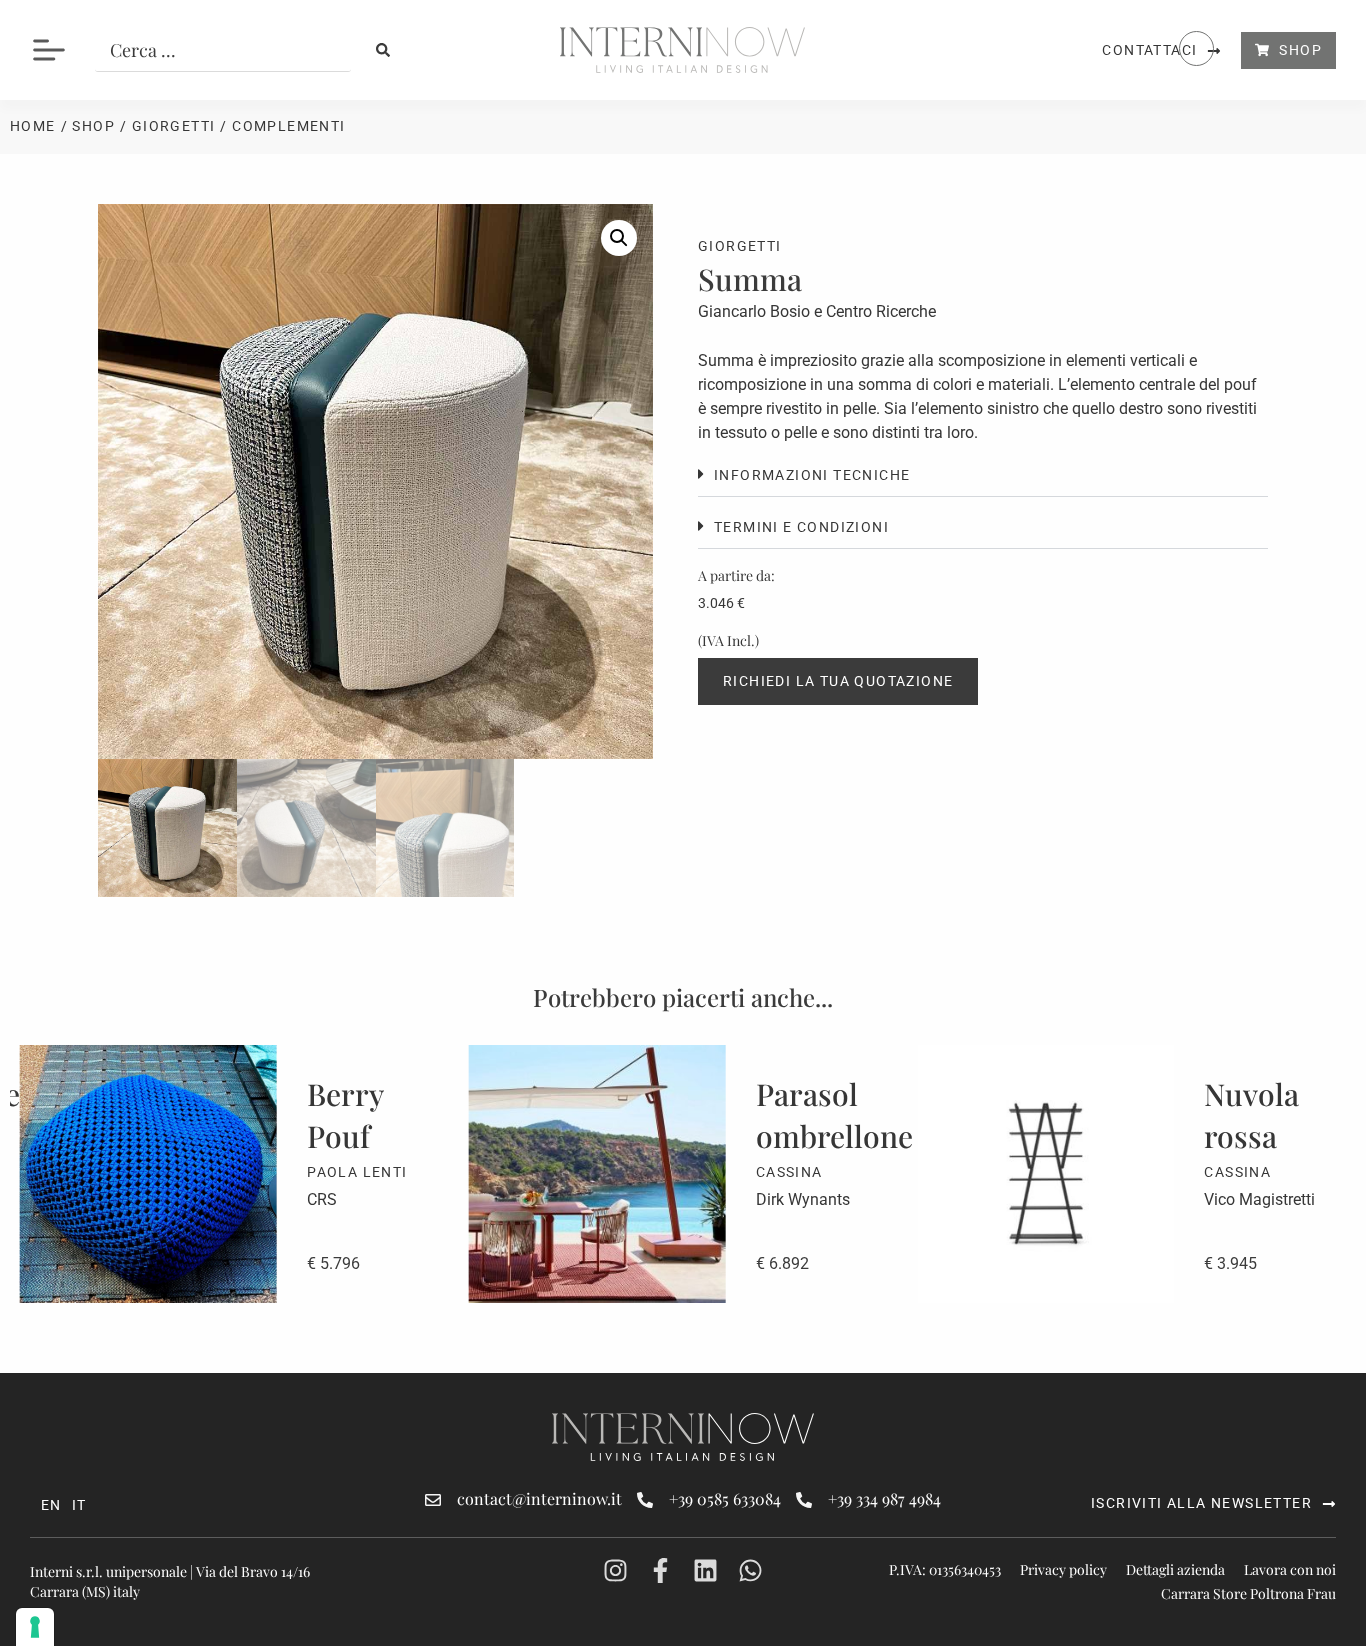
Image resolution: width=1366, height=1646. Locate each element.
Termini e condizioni (801, 527)
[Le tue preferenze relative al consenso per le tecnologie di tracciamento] (35, 1627)
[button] (619, 238)
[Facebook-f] (660, 1570)
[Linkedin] (705, 1570)
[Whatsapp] (750, 1570)
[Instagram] (615, 1570)
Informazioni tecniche (812, 475)
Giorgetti (174, 126)
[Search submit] (383, 50)
